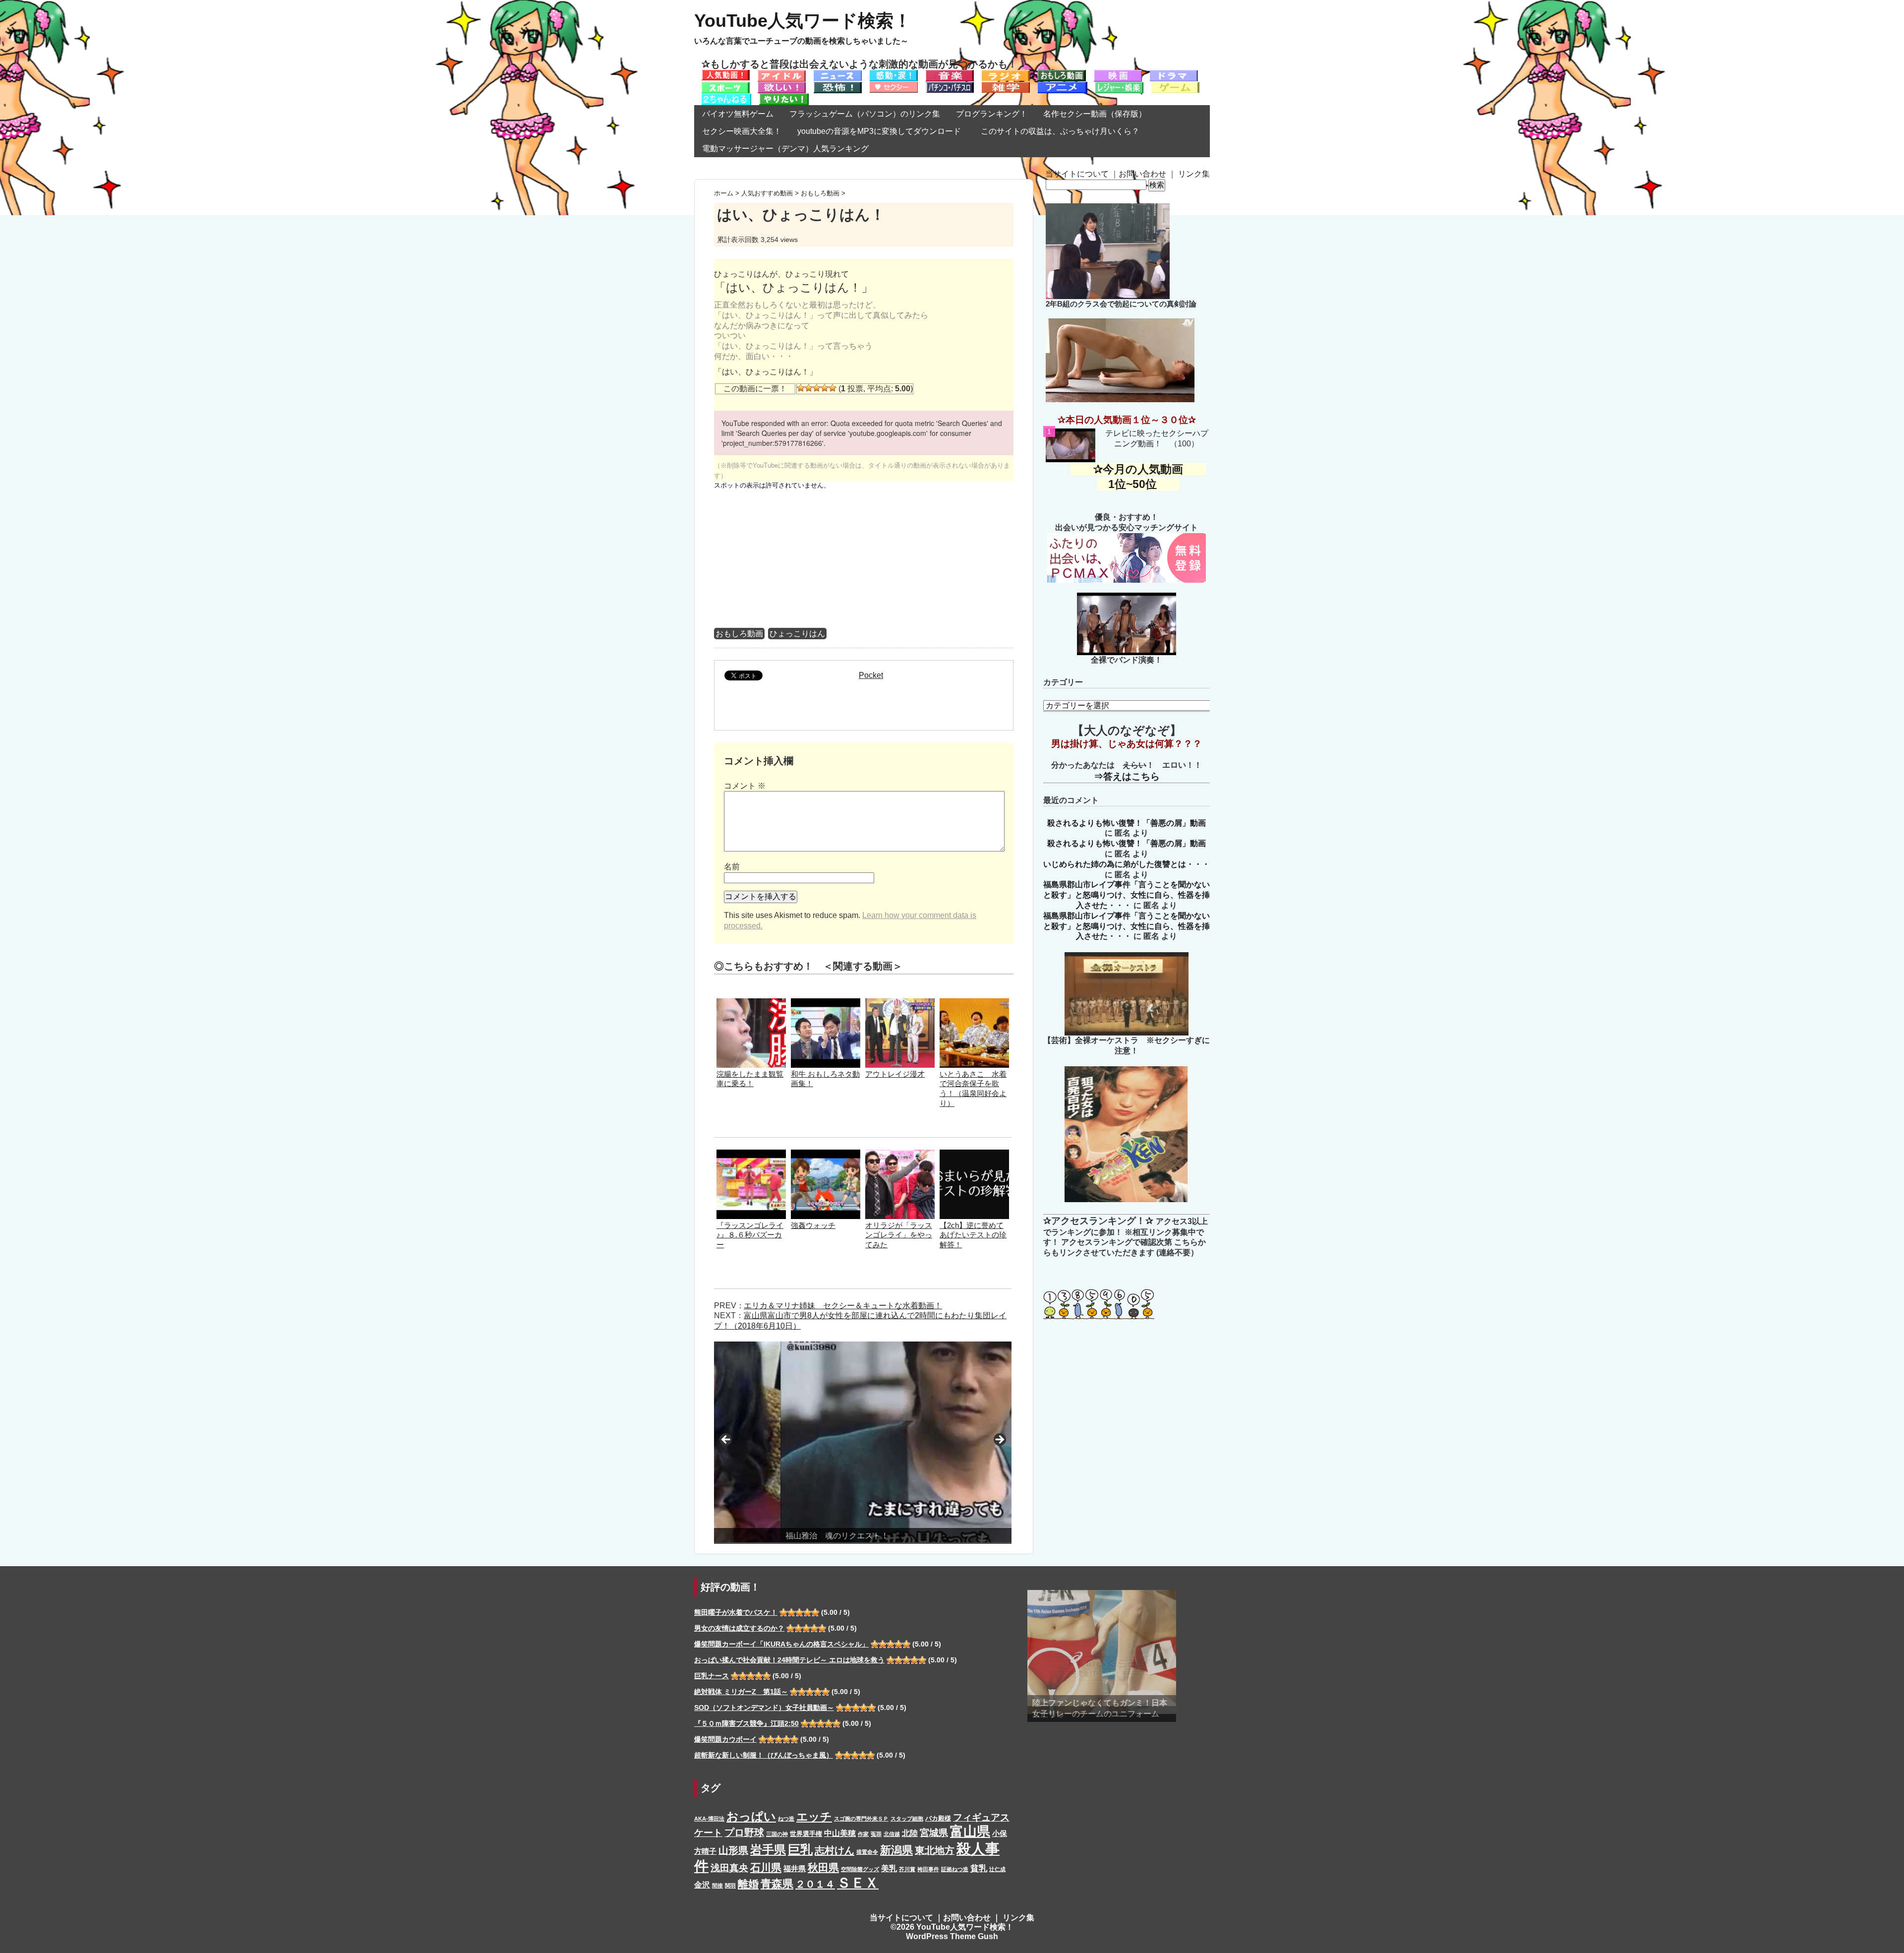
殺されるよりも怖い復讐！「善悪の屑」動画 (1127, 823)
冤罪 (876, 1834)
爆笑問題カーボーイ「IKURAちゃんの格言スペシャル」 (781, 1644)
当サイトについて (1077, 174)
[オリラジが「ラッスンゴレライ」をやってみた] (900, 1154)
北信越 (892, 1834)
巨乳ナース (712, 1676)
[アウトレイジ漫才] (900, 1003)
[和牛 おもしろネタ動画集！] (826, 1003)
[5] (833, 388)
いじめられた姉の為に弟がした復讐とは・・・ (1127, 864)
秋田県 (823, 1867)
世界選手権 (806, 1834)
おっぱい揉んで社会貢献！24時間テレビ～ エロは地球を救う (789, 1660)
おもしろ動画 (739, 634)
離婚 (748, 1884)
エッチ (814, 1817)
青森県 (777, 1884)
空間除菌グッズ (860, 1869)
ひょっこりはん (797, 634)
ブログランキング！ (992, 114)
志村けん (834, 1850)
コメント (745, 786)
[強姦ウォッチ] (826, 1154)
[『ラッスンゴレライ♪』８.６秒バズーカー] (751, 1154)
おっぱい (751, 1816)
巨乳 (800, 1850)
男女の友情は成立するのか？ (739, 1628)
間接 (717, 1886)
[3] (817, 388)
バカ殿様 (938, 1818)
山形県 (733, 1850)
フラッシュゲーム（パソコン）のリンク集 (865, 114)
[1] (801, 388)
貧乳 (979, 1868)
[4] (825, 388)
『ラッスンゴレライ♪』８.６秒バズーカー (750, 1235)
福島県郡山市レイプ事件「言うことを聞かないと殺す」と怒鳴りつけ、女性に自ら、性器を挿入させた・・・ (1127, 895)
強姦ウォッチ (813, 1225)
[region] (863, 1443)
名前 (732, 867)
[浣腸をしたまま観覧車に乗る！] (751, 1003)
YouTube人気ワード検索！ (803, 21)
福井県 (795, 1869)
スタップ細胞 (907, 1819)
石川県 (766, 1868)
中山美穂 (840, 1833)
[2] (809, 388)
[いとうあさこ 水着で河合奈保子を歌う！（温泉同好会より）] (974, 1003)
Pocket (871, 675)
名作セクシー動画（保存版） (1095, 114)
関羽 (730, 1886)
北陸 (910, 1833)
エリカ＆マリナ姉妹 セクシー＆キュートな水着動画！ (843, 1306)
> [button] (999, 1440)
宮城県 (934, 1833)
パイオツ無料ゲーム (738, 114)
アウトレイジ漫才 (895, 1074)
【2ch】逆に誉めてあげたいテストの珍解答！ (973, 1235)
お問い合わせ (1142, 174)
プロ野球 (744, 1832)
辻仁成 (997, 1869)
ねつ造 (786, 1819)
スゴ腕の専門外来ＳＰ (861, 1819)
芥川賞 (907, 1869)
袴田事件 (928, 1869)
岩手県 (768, 1850)
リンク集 (1194, 174)
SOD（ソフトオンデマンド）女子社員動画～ (764, 1708)
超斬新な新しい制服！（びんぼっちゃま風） (764, 1755)
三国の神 (777, 1834)
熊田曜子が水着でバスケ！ (736, 1612)
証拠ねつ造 (955, 1869)
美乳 (889, 1868)
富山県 (970, 1831)
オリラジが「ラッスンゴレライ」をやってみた (899, 1235)
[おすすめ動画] (726, 75)
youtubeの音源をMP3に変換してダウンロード (879, 131)
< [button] (726, 1440)
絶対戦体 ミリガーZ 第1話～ (741, 1692)
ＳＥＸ (858, 1883)
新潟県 (896, 1850)
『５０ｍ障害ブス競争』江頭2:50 (746, 1723)
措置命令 (867, 1852)
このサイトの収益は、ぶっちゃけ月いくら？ (1064, 131)
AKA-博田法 (709, 1819)
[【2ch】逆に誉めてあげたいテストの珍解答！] (974, 1154)
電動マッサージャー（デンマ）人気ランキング (785, 149)
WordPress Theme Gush (952, 1936)
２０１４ (815, 1884)
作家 (863, 1834)
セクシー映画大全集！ (742, 131)
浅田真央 (729, 1868)
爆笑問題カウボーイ (725, 1739)
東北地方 (935, 1850)
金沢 (702, 1885)
